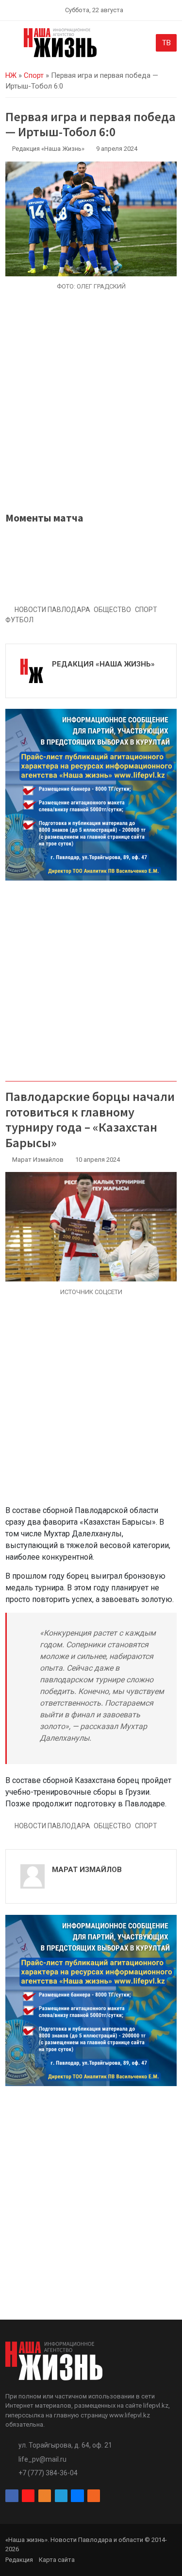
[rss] (94, 2496)
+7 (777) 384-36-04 (48, 2473)
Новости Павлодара (52, 610)
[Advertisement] (91, 401)
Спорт (34, 75)
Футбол (19, 620)
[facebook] (12, 2496)
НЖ (11, 75)
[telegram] (61, 2496)
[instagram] (28, 2496)
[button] (11, 45)
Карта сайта (57, 2560)
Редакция (19, 2560)
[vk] (77, 2496)
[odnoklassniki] (45, 2496)
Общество (112, 610)
